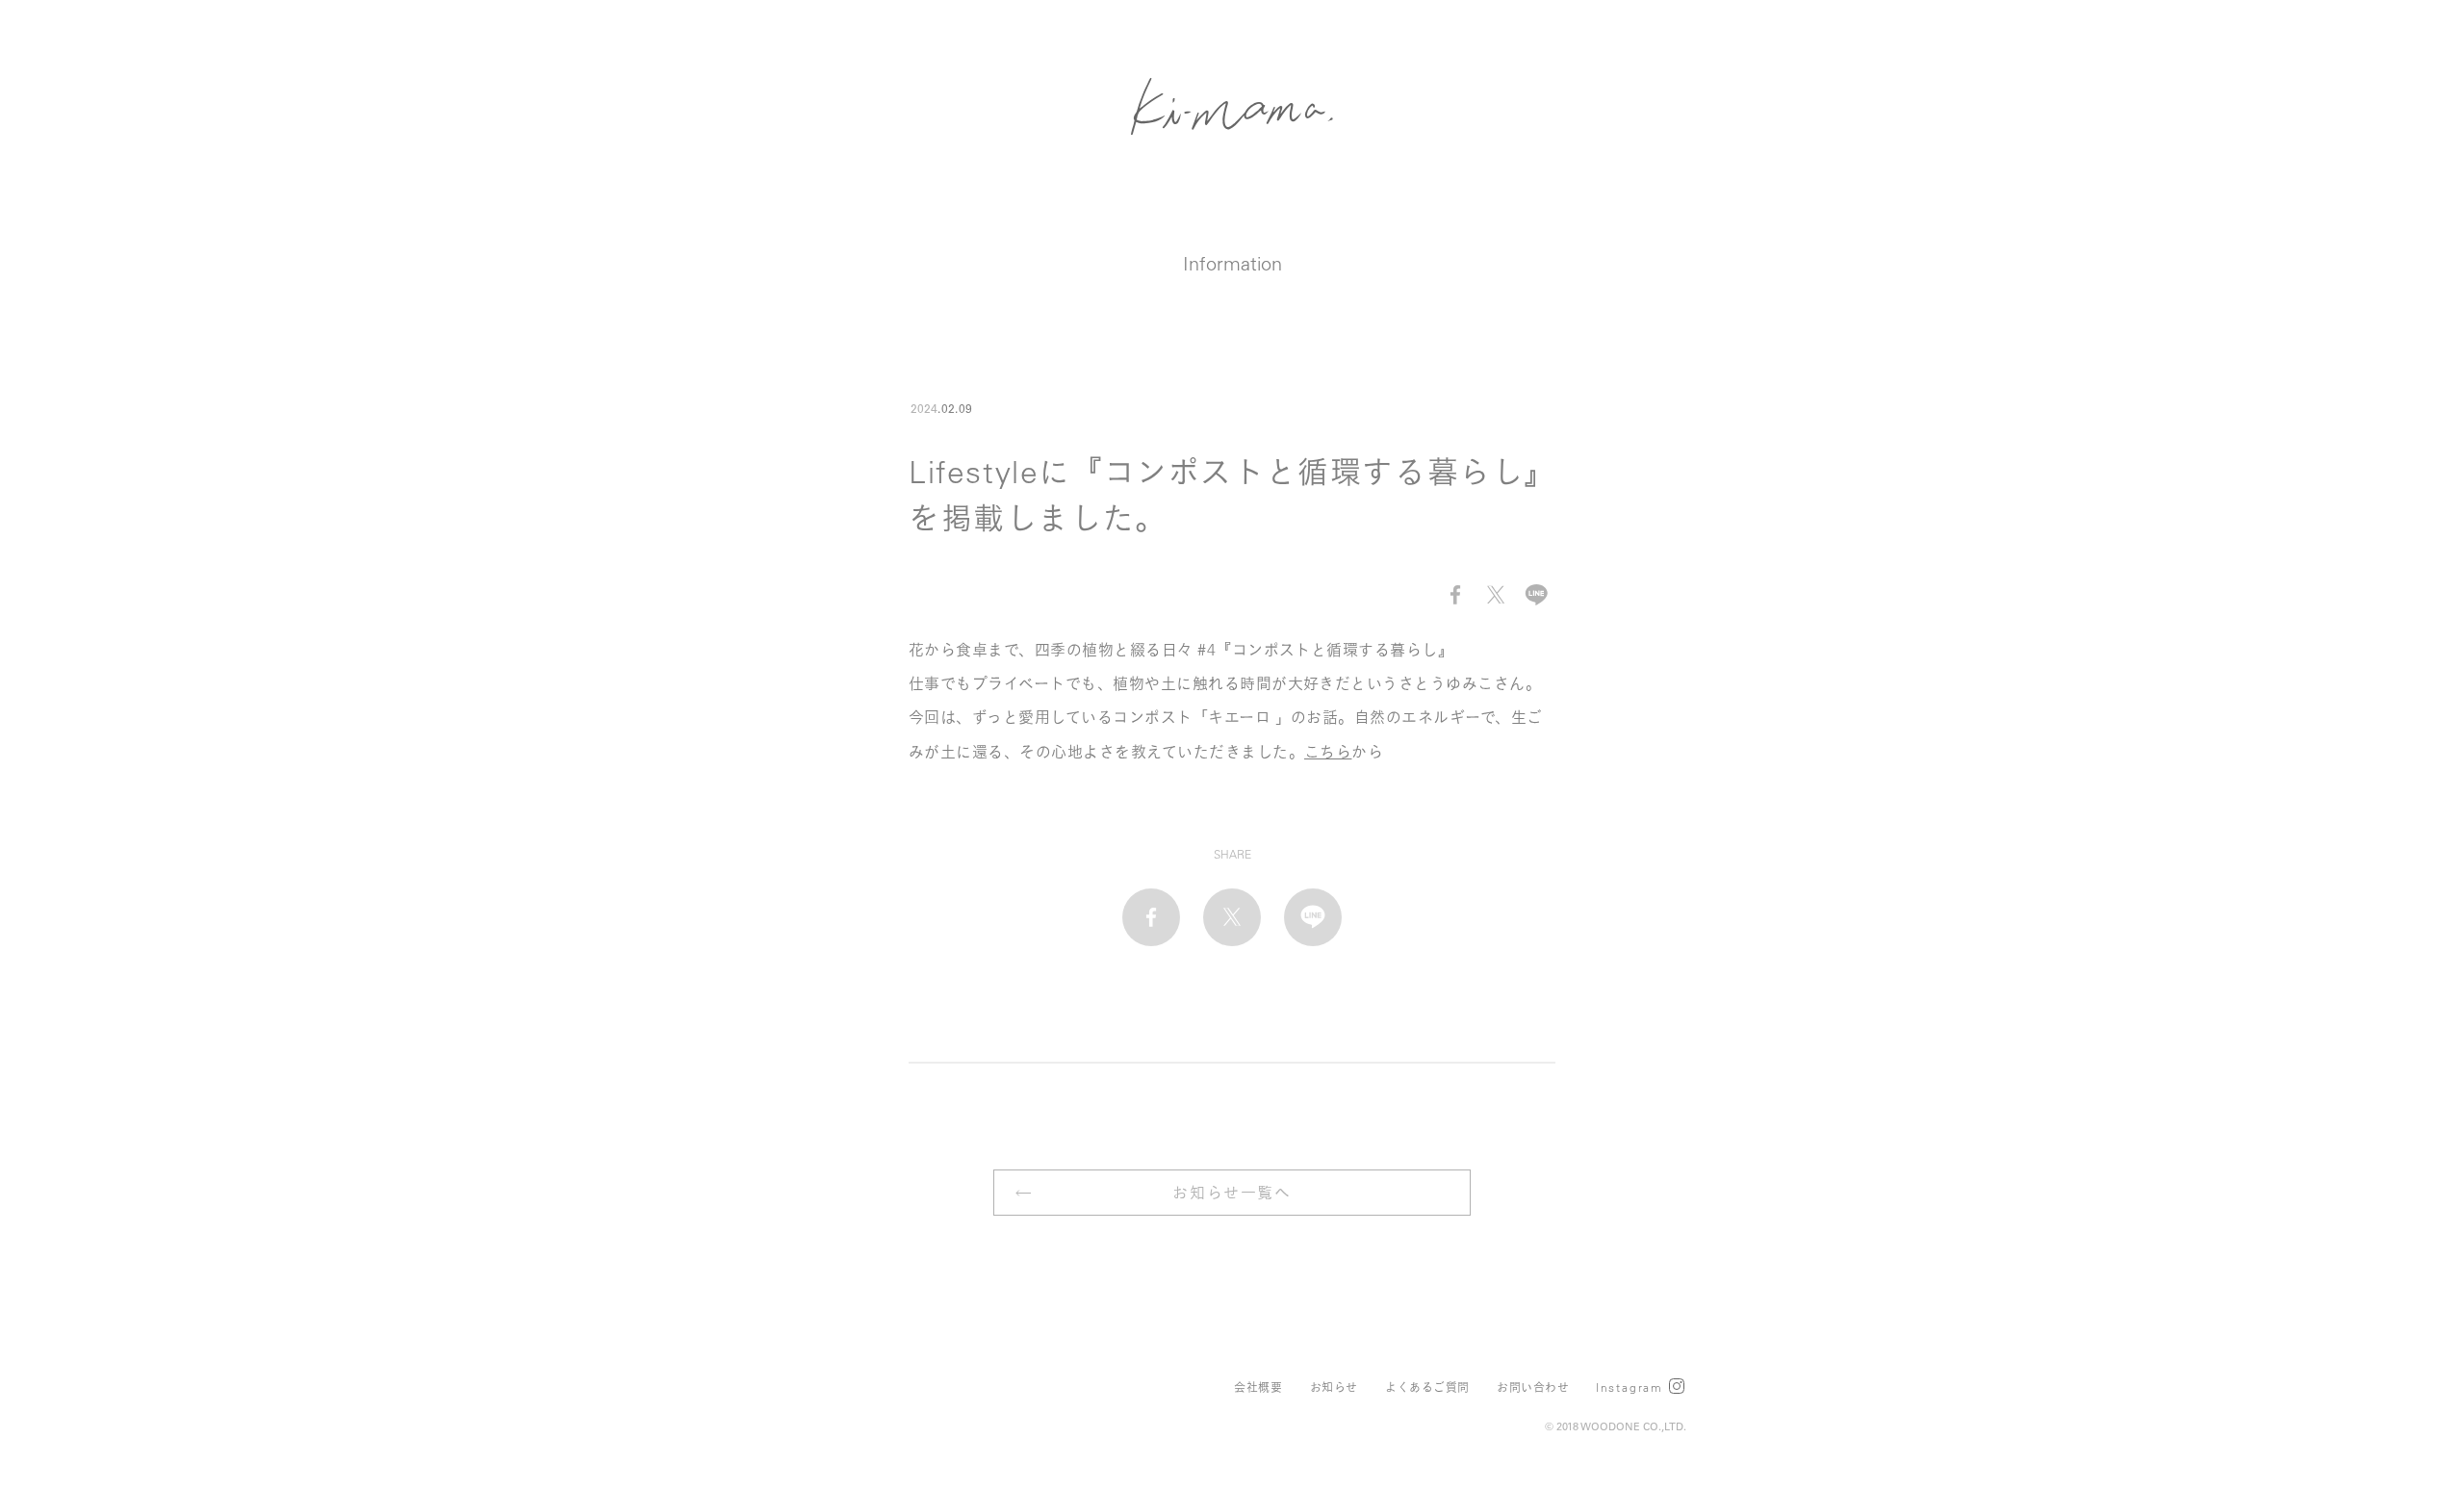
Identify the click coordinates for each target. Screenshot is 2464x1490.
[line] (1536, 595)
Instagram (1630, 1387)
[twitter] (1496, 595)
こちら (1328, 752)
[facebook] (1455, 595)
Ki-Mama (1232, 106)
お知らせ (1334, 1387)
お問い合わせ (1533, 1387)
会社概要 (1258, 1387)
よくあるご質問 (1427, 1387)
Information (1232, 263)
